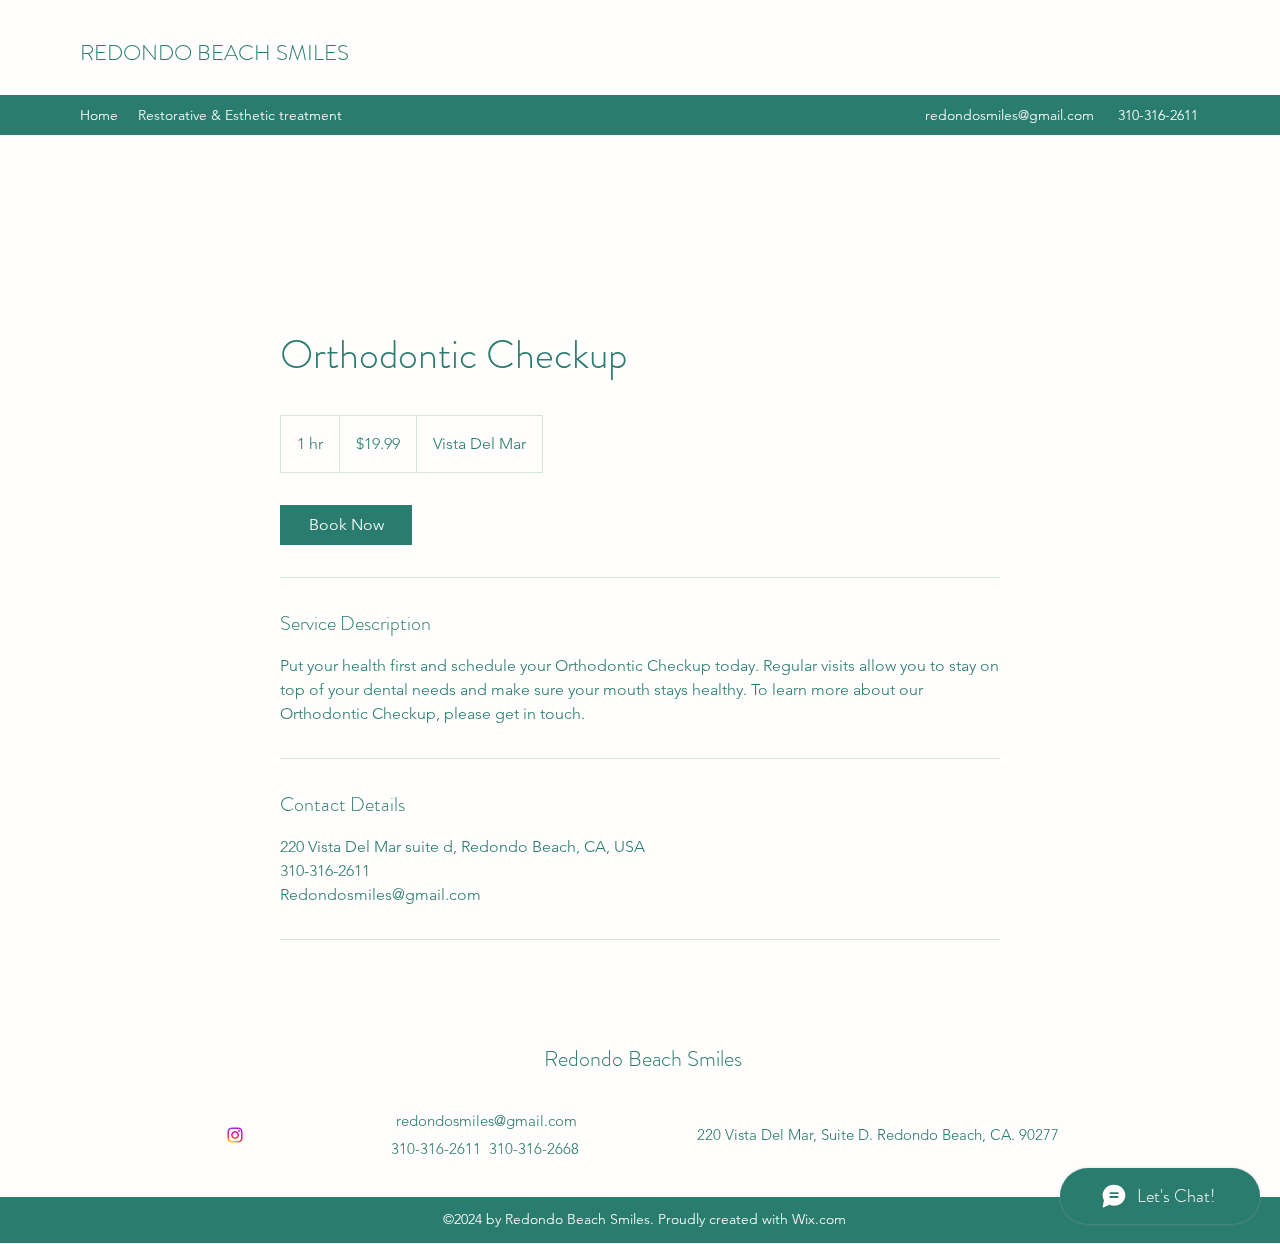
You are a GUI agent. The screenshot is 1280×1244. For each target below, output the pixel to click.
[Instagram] (235, 1135)
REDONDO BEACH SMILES (214, 52)
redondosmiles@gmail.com (1009, 115)
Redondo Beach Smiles (643, 1058)
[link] (346, 525)
